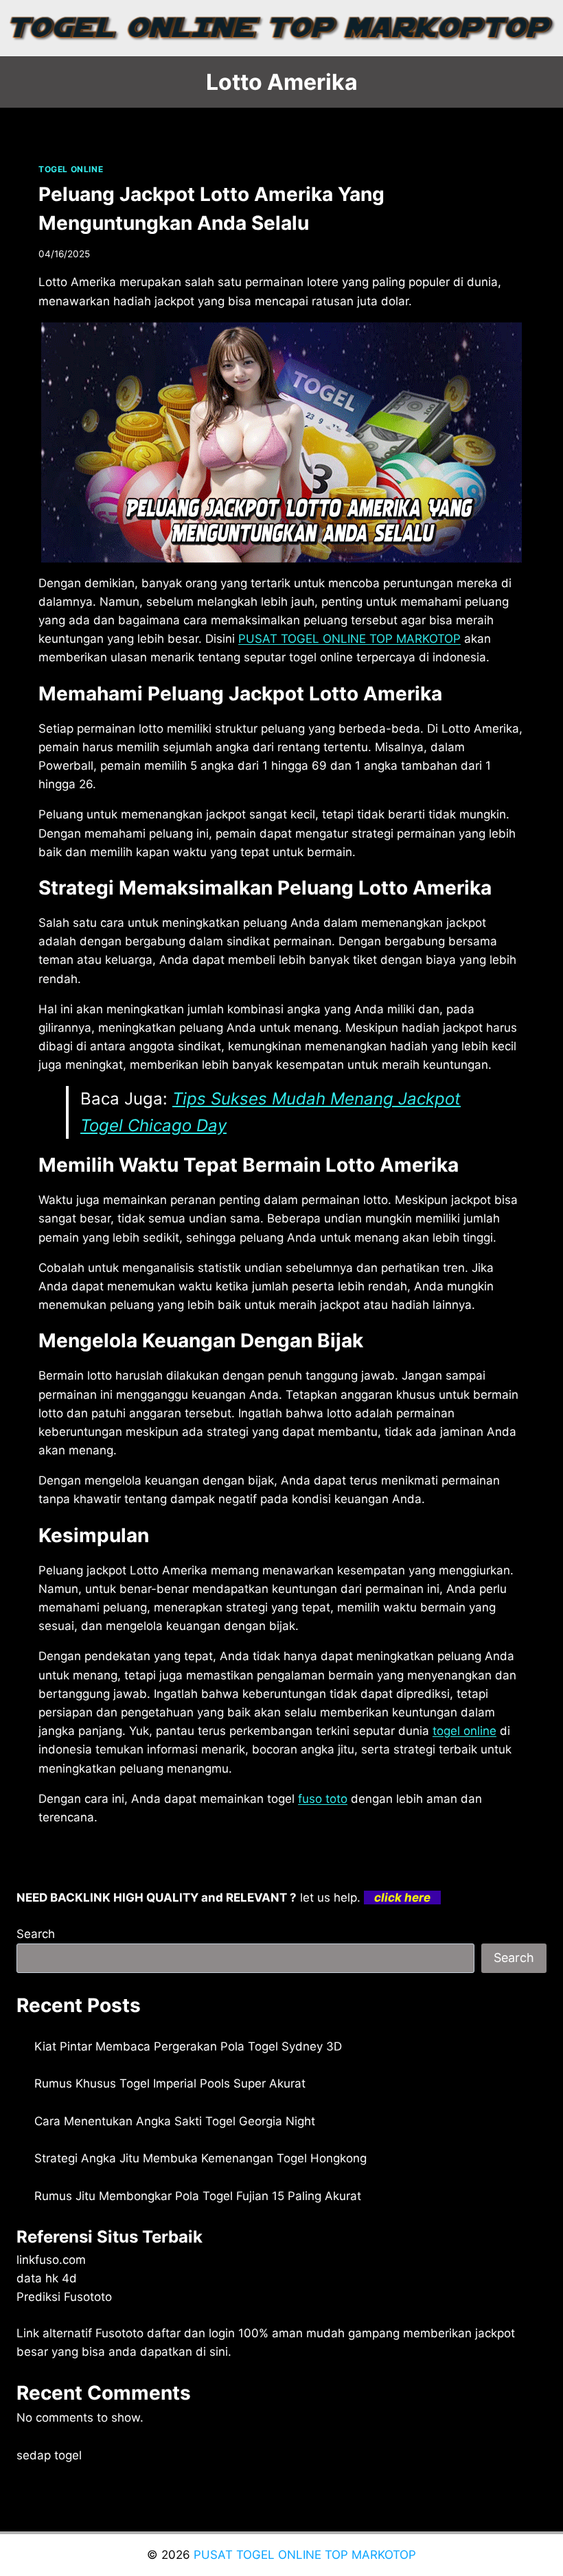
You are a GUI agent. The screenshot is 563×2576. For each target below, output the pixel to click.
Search (36, 1934)
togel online (464, 1731)
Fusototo (119, 2333)
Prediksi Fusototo (64, 2297)
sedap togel (49, 2455)
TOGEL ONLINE (71, 169)
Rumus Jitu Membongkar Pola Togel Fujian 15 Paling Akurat (198, 2196)
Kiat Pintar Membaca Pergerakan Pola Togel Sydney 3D (188, 2046)
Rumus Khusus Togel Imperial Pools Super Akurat (170, 2083)
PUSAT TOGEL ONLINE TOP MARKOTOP (305, 2555)
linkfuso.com (51, 2260)
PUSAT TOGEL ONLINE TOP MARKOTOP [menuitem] (349, 639)
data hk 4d (47, 2278)
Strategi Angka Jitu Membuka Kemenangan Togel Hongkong (200, 2158)
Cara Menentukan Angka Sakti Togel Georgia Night (175, 2121)
